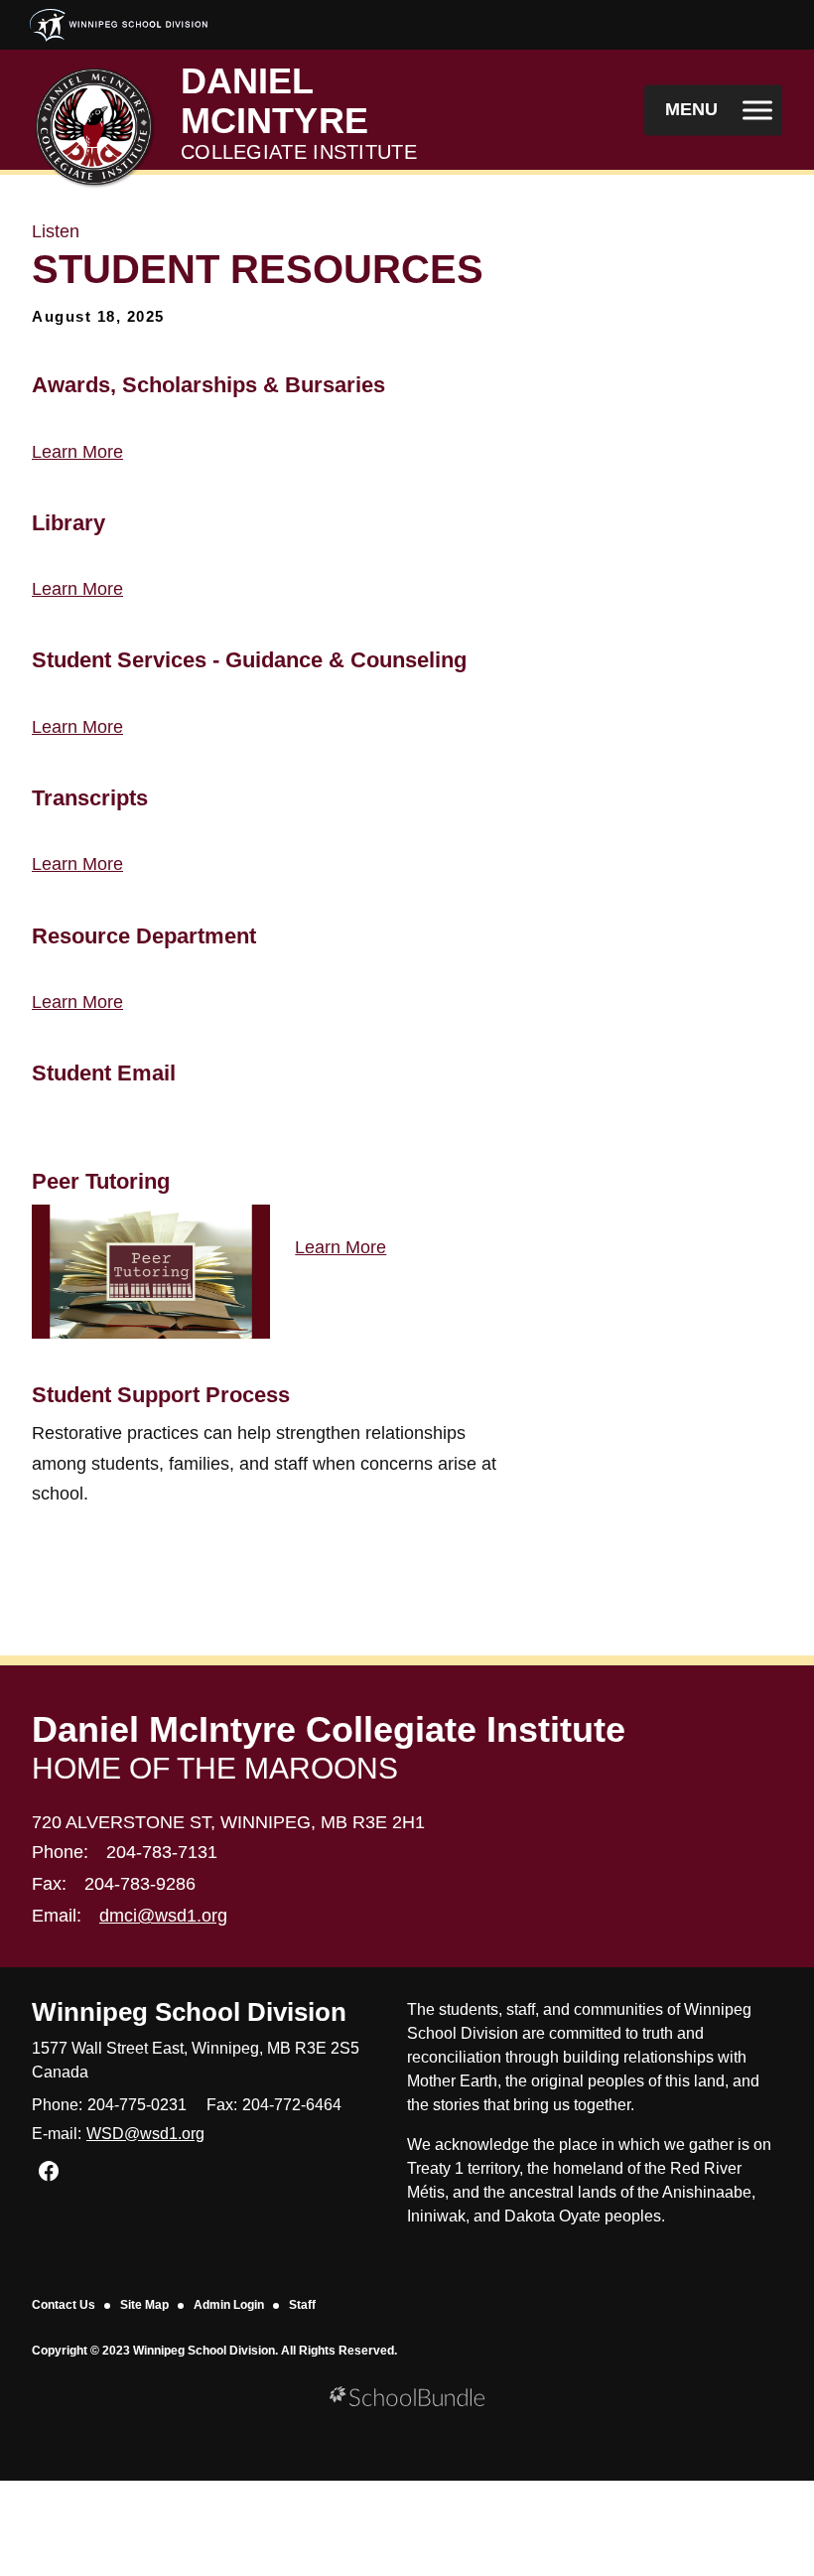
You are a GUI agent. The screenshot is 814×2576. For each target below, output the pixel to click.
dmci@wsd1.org (163, 1916)
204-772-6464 (292, 2105)
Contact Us (64, 2305)
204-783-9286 (140, 1884)
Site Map (144, 2305)
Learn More (77, 452)
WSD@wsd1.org (145, 2134)
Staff (302, 2305)
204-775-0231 (137, 2105)
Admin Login (229, 2305)
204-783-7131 (162, 1852)
